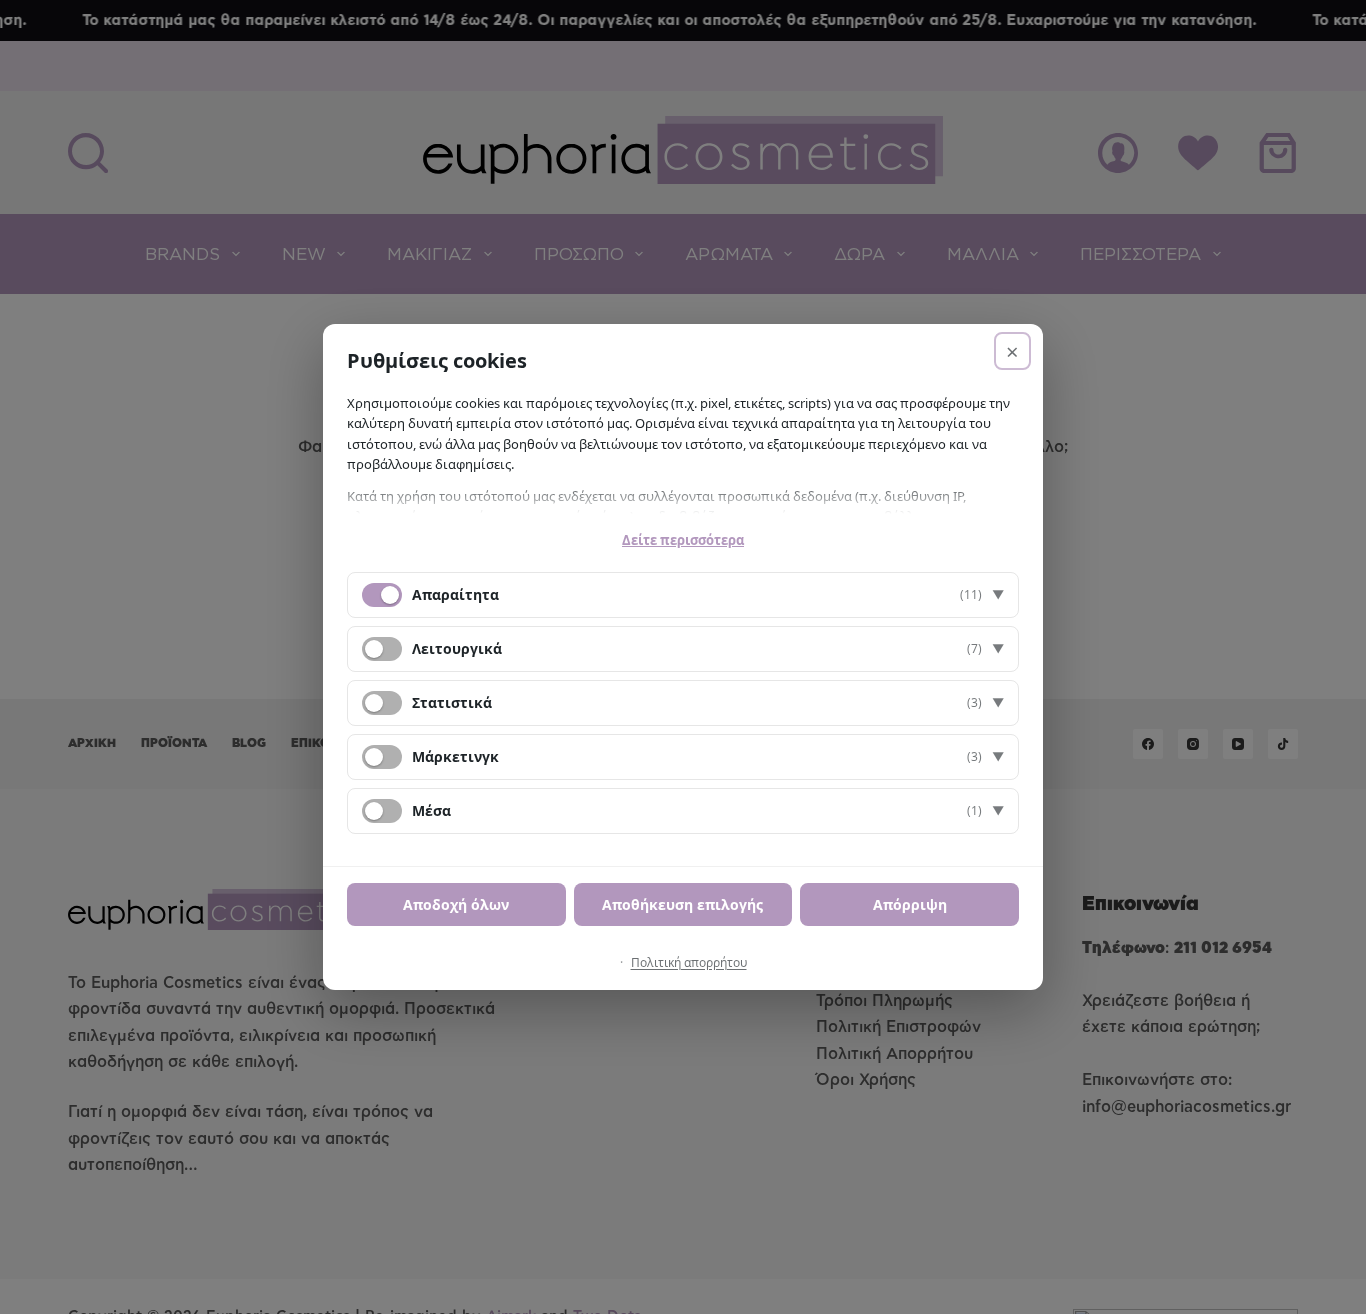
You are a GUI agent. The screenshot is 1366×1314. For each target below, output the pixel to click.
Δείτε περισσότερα (683, 540)
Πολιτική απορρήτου (689, 962)
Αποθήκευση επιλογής (682, 904)
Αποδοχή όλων (456, 904)
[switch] (382, 649)
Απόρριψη (910, 904)
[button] (683, 595)
